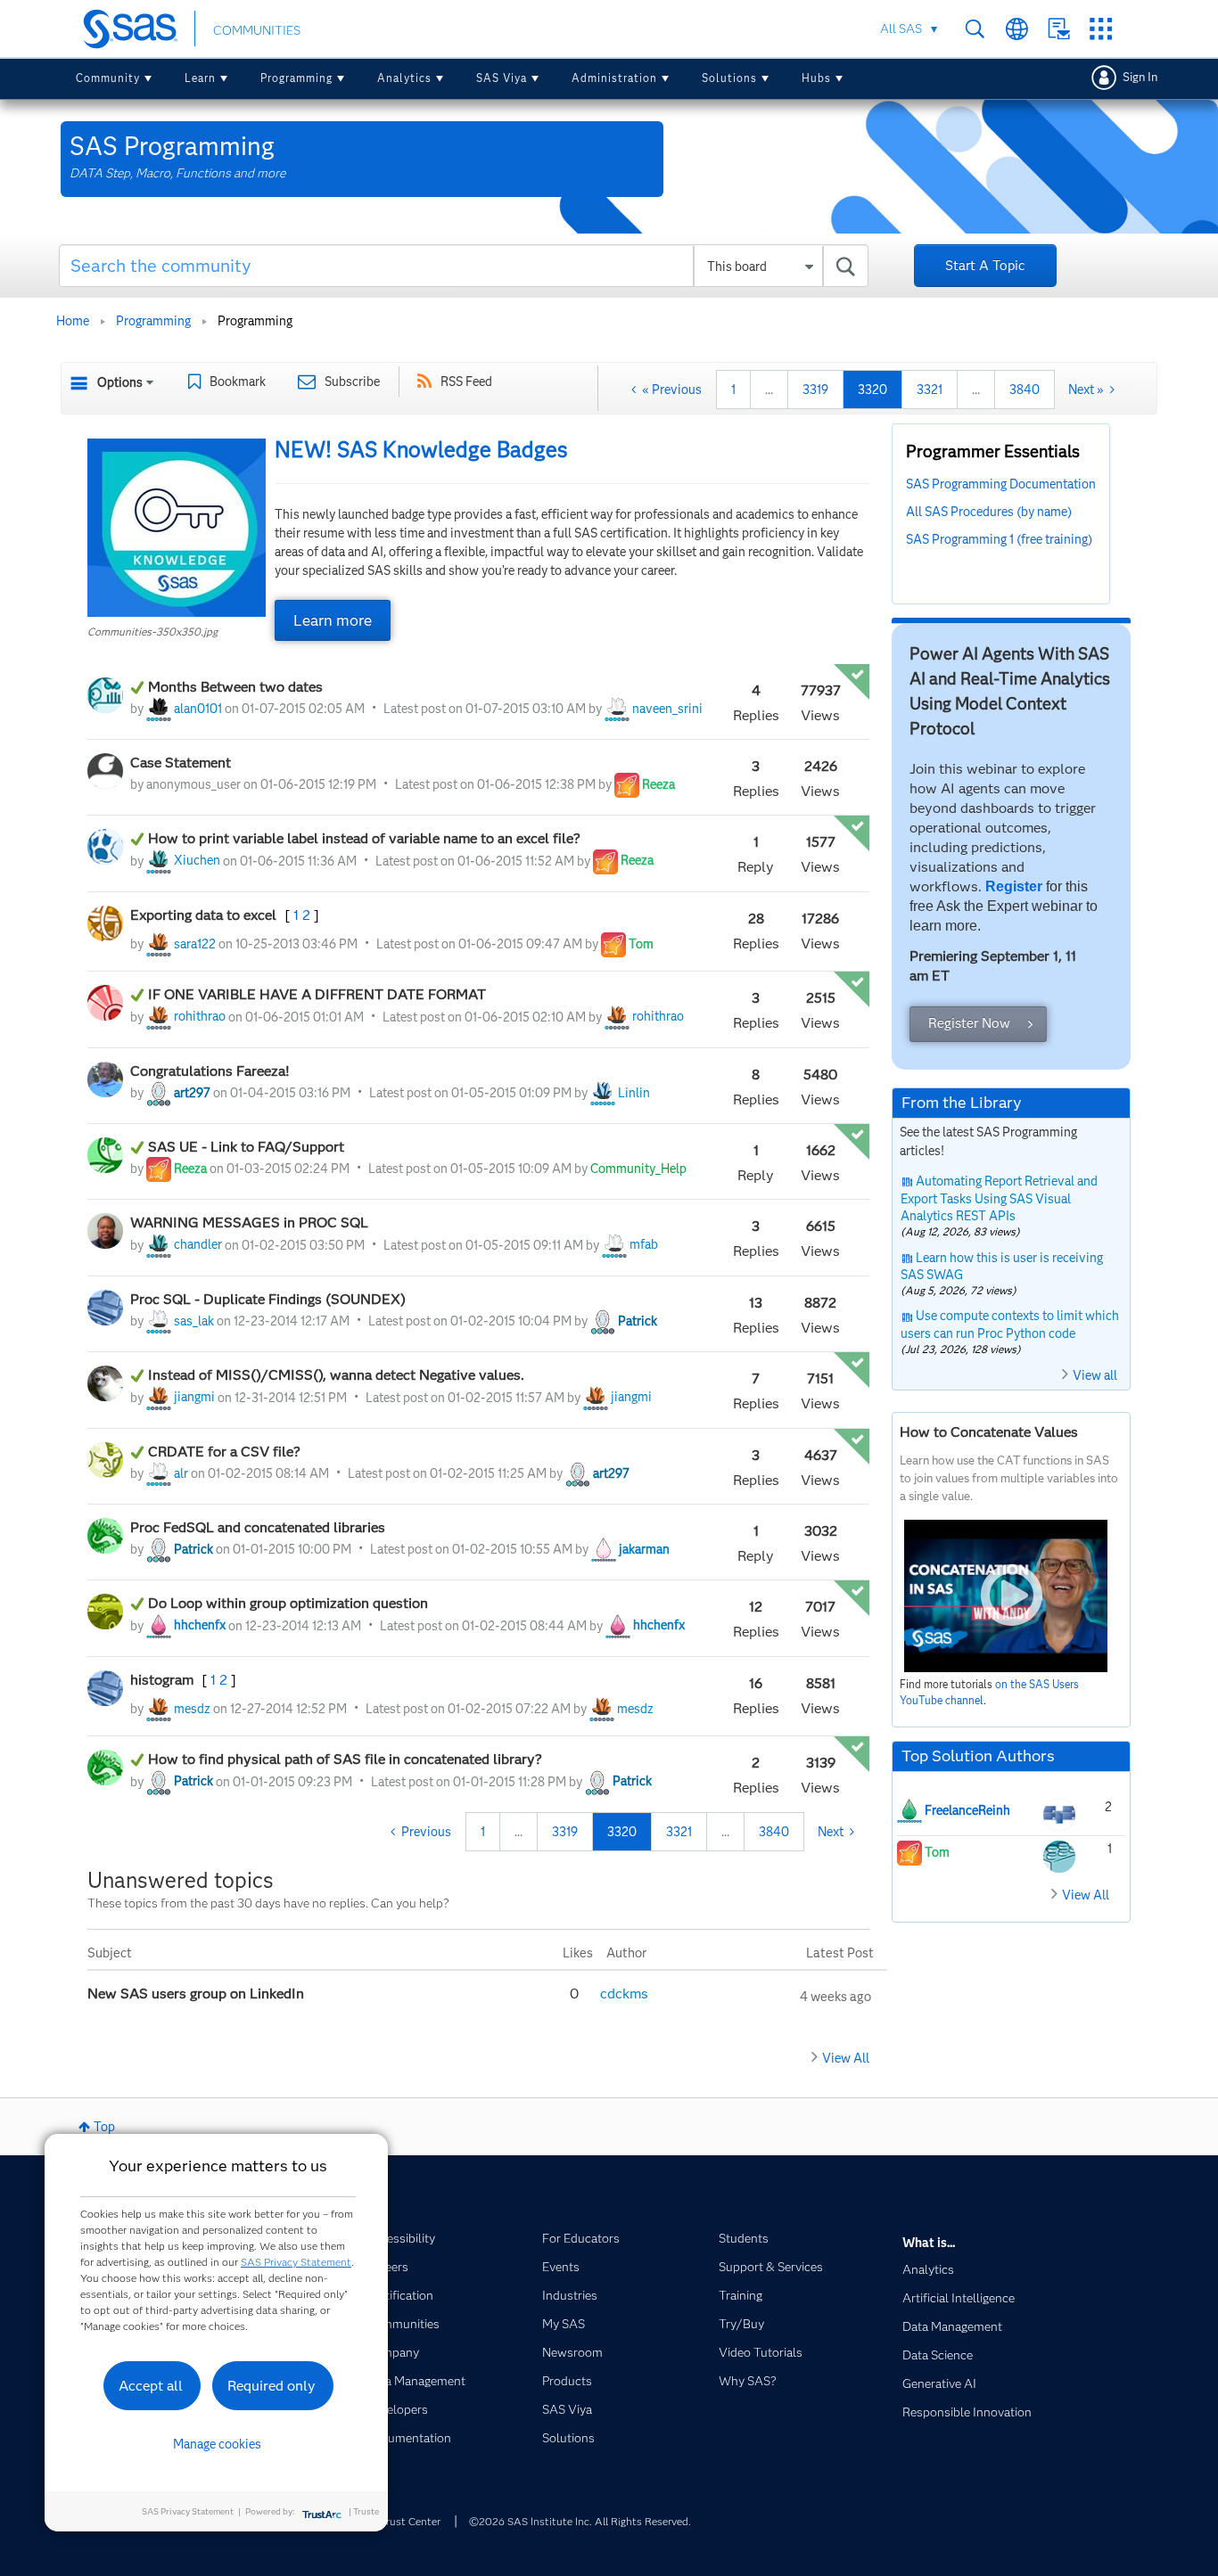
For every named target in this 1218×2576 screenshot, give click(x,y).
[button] (177, 528)
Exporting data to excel (205, 915)
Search (975, 29)
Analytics (404, 78)
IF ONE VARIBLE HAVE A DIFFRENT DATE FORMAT (317, 994)
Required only (272, 2386)
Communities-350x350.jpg (152, 632)
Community (108, 78)
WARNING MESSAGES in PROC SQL (249, 1222)
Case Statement (181, 763)
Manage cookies (217, 2444)
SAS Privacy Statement (296, 2262)
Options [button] (120, 382)
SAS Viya (502, 78)
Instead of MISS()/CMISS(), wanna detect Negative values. (336, 1375)
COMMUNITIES (257, 30)
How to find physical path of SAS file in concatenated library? (345, 1759)
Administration (614, 78)
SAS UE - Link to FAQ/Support (248, 1147)
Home (73, 321)
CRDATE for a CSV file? (224, 1452)
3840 (1025, 390)
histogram (164, 1680)
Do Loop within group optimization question (288, 1603)
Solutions (729, 78)
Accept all (151, 2386)
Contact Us (1059, 29)
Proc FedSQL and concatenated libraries (258, 1527)
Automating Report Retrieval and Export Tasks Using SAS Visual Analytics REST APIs (999, 1198)
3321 (930, 390)
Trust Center (410, 2521)
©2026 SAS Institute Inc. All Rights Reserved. (580, 2521)
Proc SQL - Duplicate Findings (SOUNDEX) (268, 1299)
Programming (296, 78)
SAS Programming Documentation (1001, 484)
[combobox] (464, 266)
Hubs (816, 78)
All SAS (901, 29)
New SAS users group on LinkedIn (198, 1994)
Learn (200, 78)
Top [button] (104, 2127)
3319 (815, 390)
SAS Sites (1101, 29)
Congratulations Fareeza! (212, 1071)
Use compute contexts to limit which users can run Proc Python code (1010, 1325)
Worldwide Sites (1017, 29)
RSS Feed (466, 381)
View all (1095, 1375)
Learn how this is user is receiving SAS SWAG (1002, 1267)
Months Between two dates (235, 687)
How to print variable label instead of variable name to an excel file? (364, 838)
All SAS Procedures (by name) (989, 512)
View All (846, 2058)
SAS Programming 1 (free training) (999, 539)
